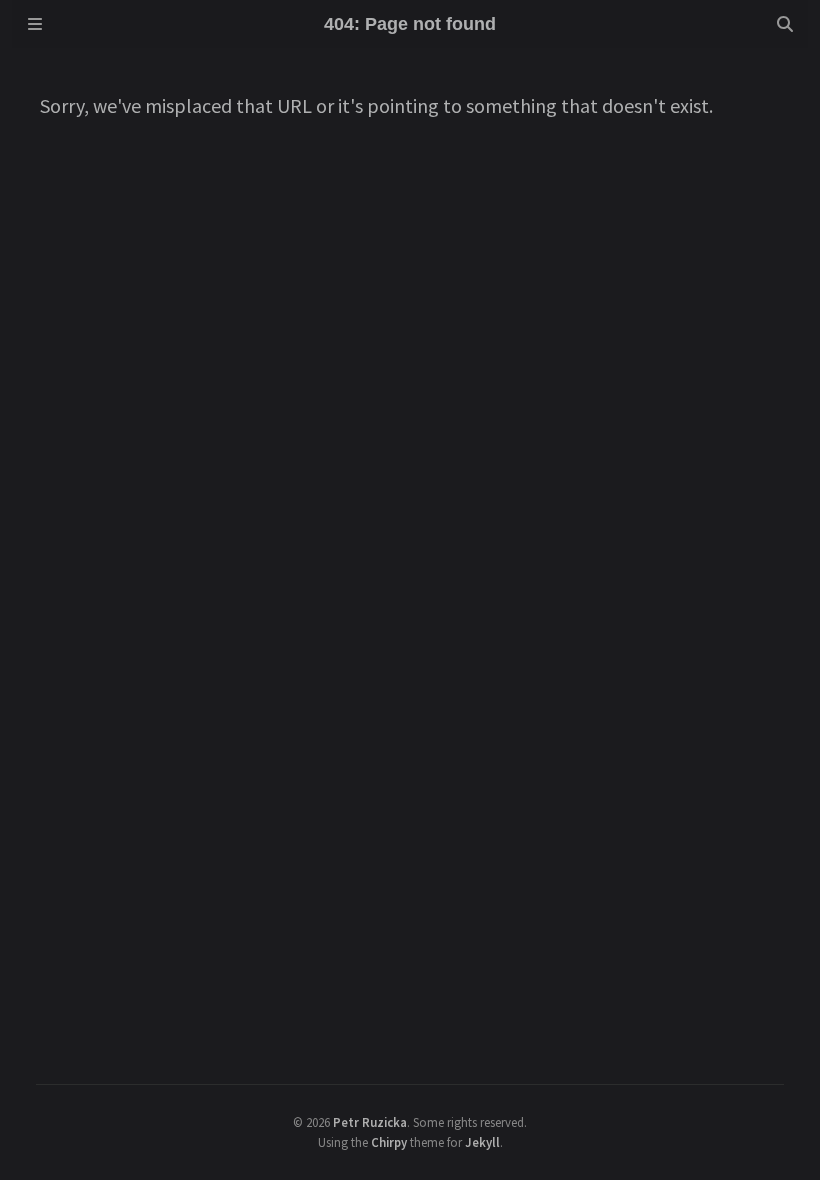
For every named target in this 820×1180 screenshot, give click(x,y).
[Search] (785, 24)
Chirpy (389, 1142)
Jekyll (482, 1142)
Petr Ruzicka (370, 1122)
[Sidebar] (35, 24)
